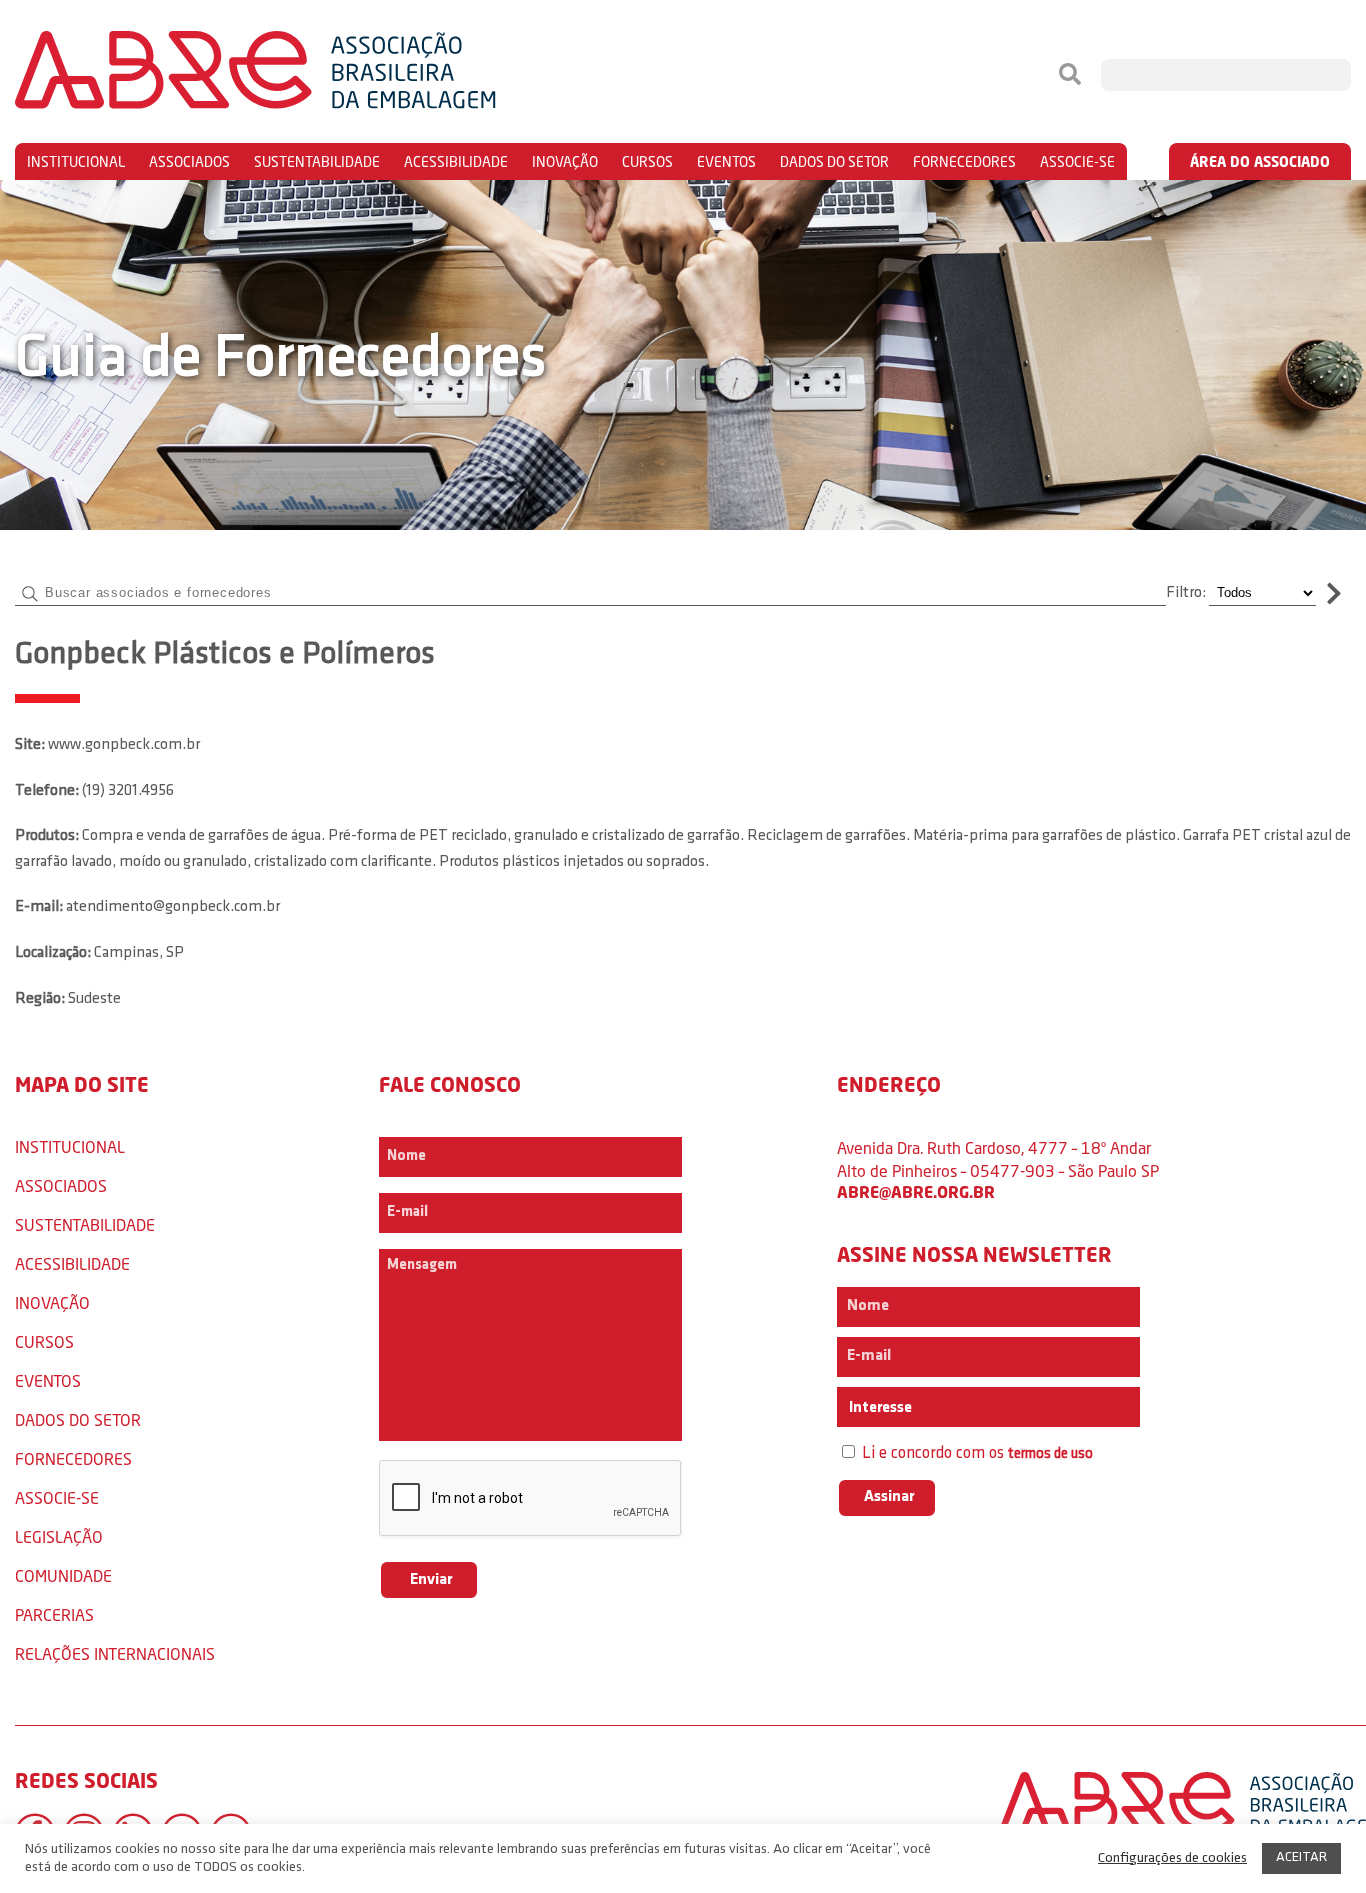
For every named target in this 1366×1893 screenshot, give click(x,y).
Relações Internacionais (115, 1653)
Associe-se (1077, 161)
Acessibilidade (456, 161)
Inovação (565, 161)
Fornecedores (964, 161)
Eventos (726, 161)
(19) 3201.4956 (128, 791)
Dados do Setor (834, 161)
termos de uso (1050, 1454)
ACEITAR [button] (1301, 1857)
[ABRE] (316, 75)
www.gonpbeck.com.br (124, 745)
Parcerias (54, 1614)
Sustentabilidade (317, 161)
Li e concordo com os (975, 1453)
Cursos (647, 161)
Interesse (879, 1408)
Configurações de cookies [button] (1172, 1858)
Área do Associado (1260, 161)
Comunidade (63, 1575)
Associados (189, 161)
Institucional (76, 161)
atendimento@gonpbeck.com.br (173, 907)
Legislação (59, 1536)
